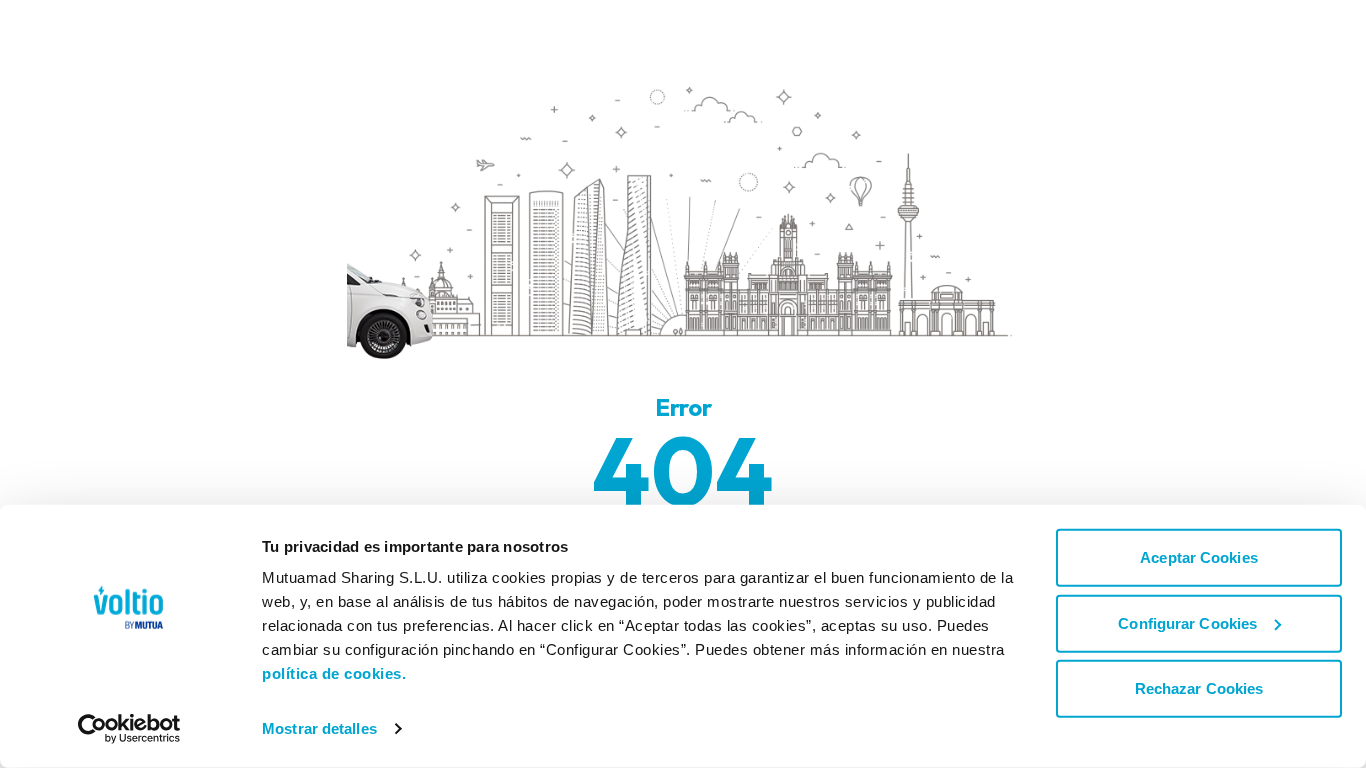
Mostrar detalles (319, 728)
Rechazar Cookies (1199, 688)
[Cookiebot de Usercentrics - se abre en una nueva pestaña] (129, 729)
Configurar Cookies (1187, 622)
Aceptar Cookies (1199, 557)
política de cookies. (334, 673)
